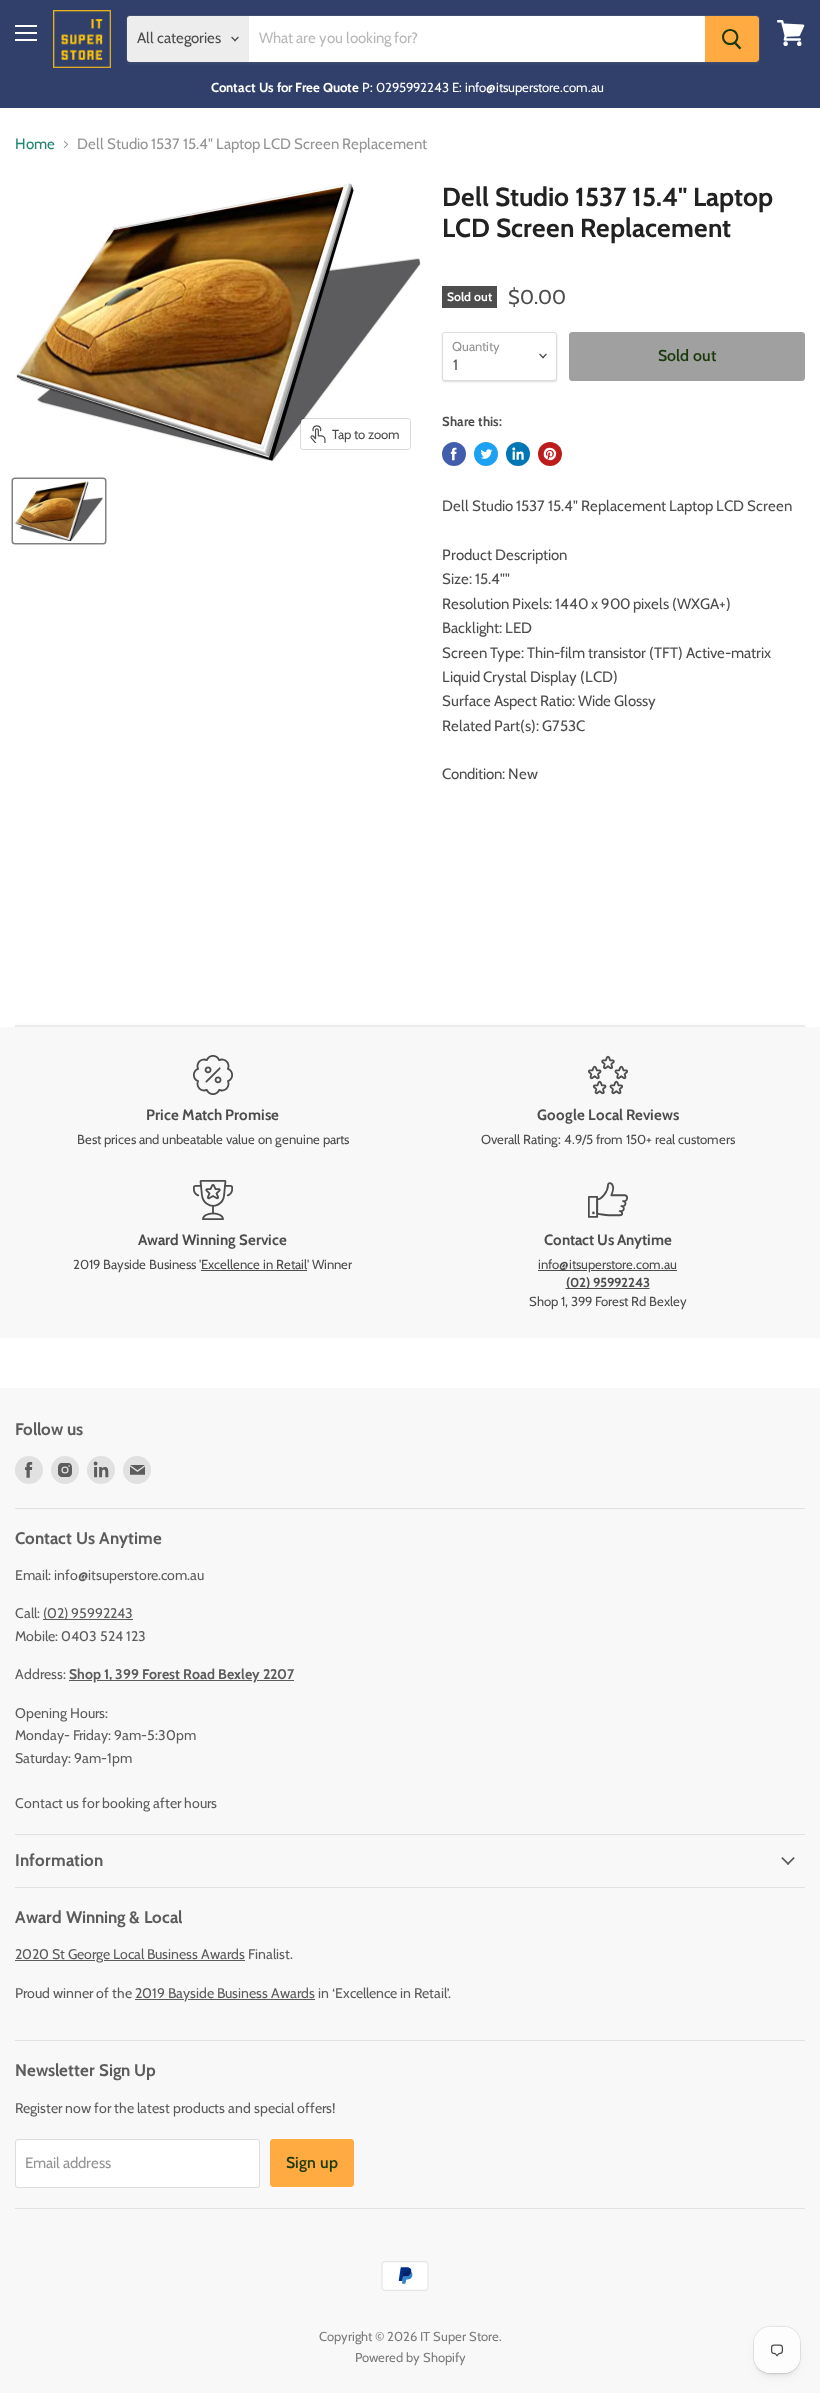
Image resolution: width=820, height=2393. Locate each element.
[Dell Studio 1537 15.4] (59, 511)
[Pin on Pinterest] (550, 454)
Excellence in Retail (254, 1264)
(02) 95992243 (88, 1613)
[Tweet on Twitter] (486, 454)
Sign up (312, 2162)
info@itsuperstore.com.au (607, 1264)
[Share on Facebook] (454, 454)
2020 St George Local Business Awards (130, 1954)
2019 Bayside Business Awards (225, 1993)
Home (35, 144)
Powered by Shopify (410, 2357)
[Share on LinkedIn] (518, 454)
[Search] (732, 39)
